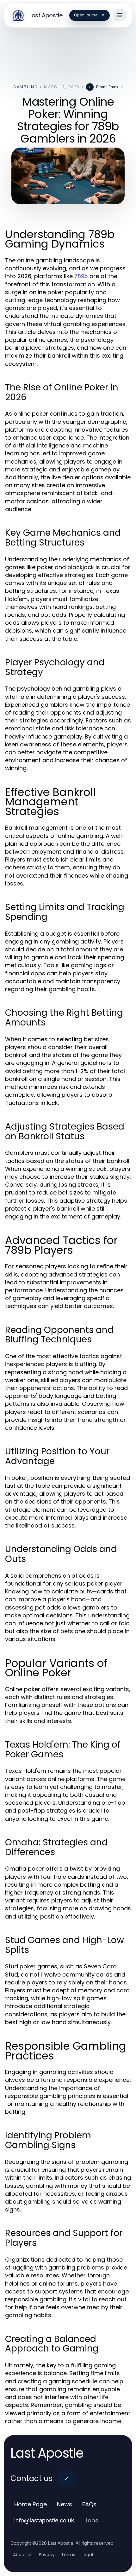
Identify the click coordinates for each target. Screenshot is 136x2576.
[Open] (120, 15)
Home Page (31, 2504)
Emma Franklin (109, 87)
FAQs (89, 2504)
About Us (23, 2555)
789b (81, 276)
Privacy (47, 2555)
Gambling (25, 87)
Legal (87, 2555)
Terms (68, 2555)
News (65, 2504)
